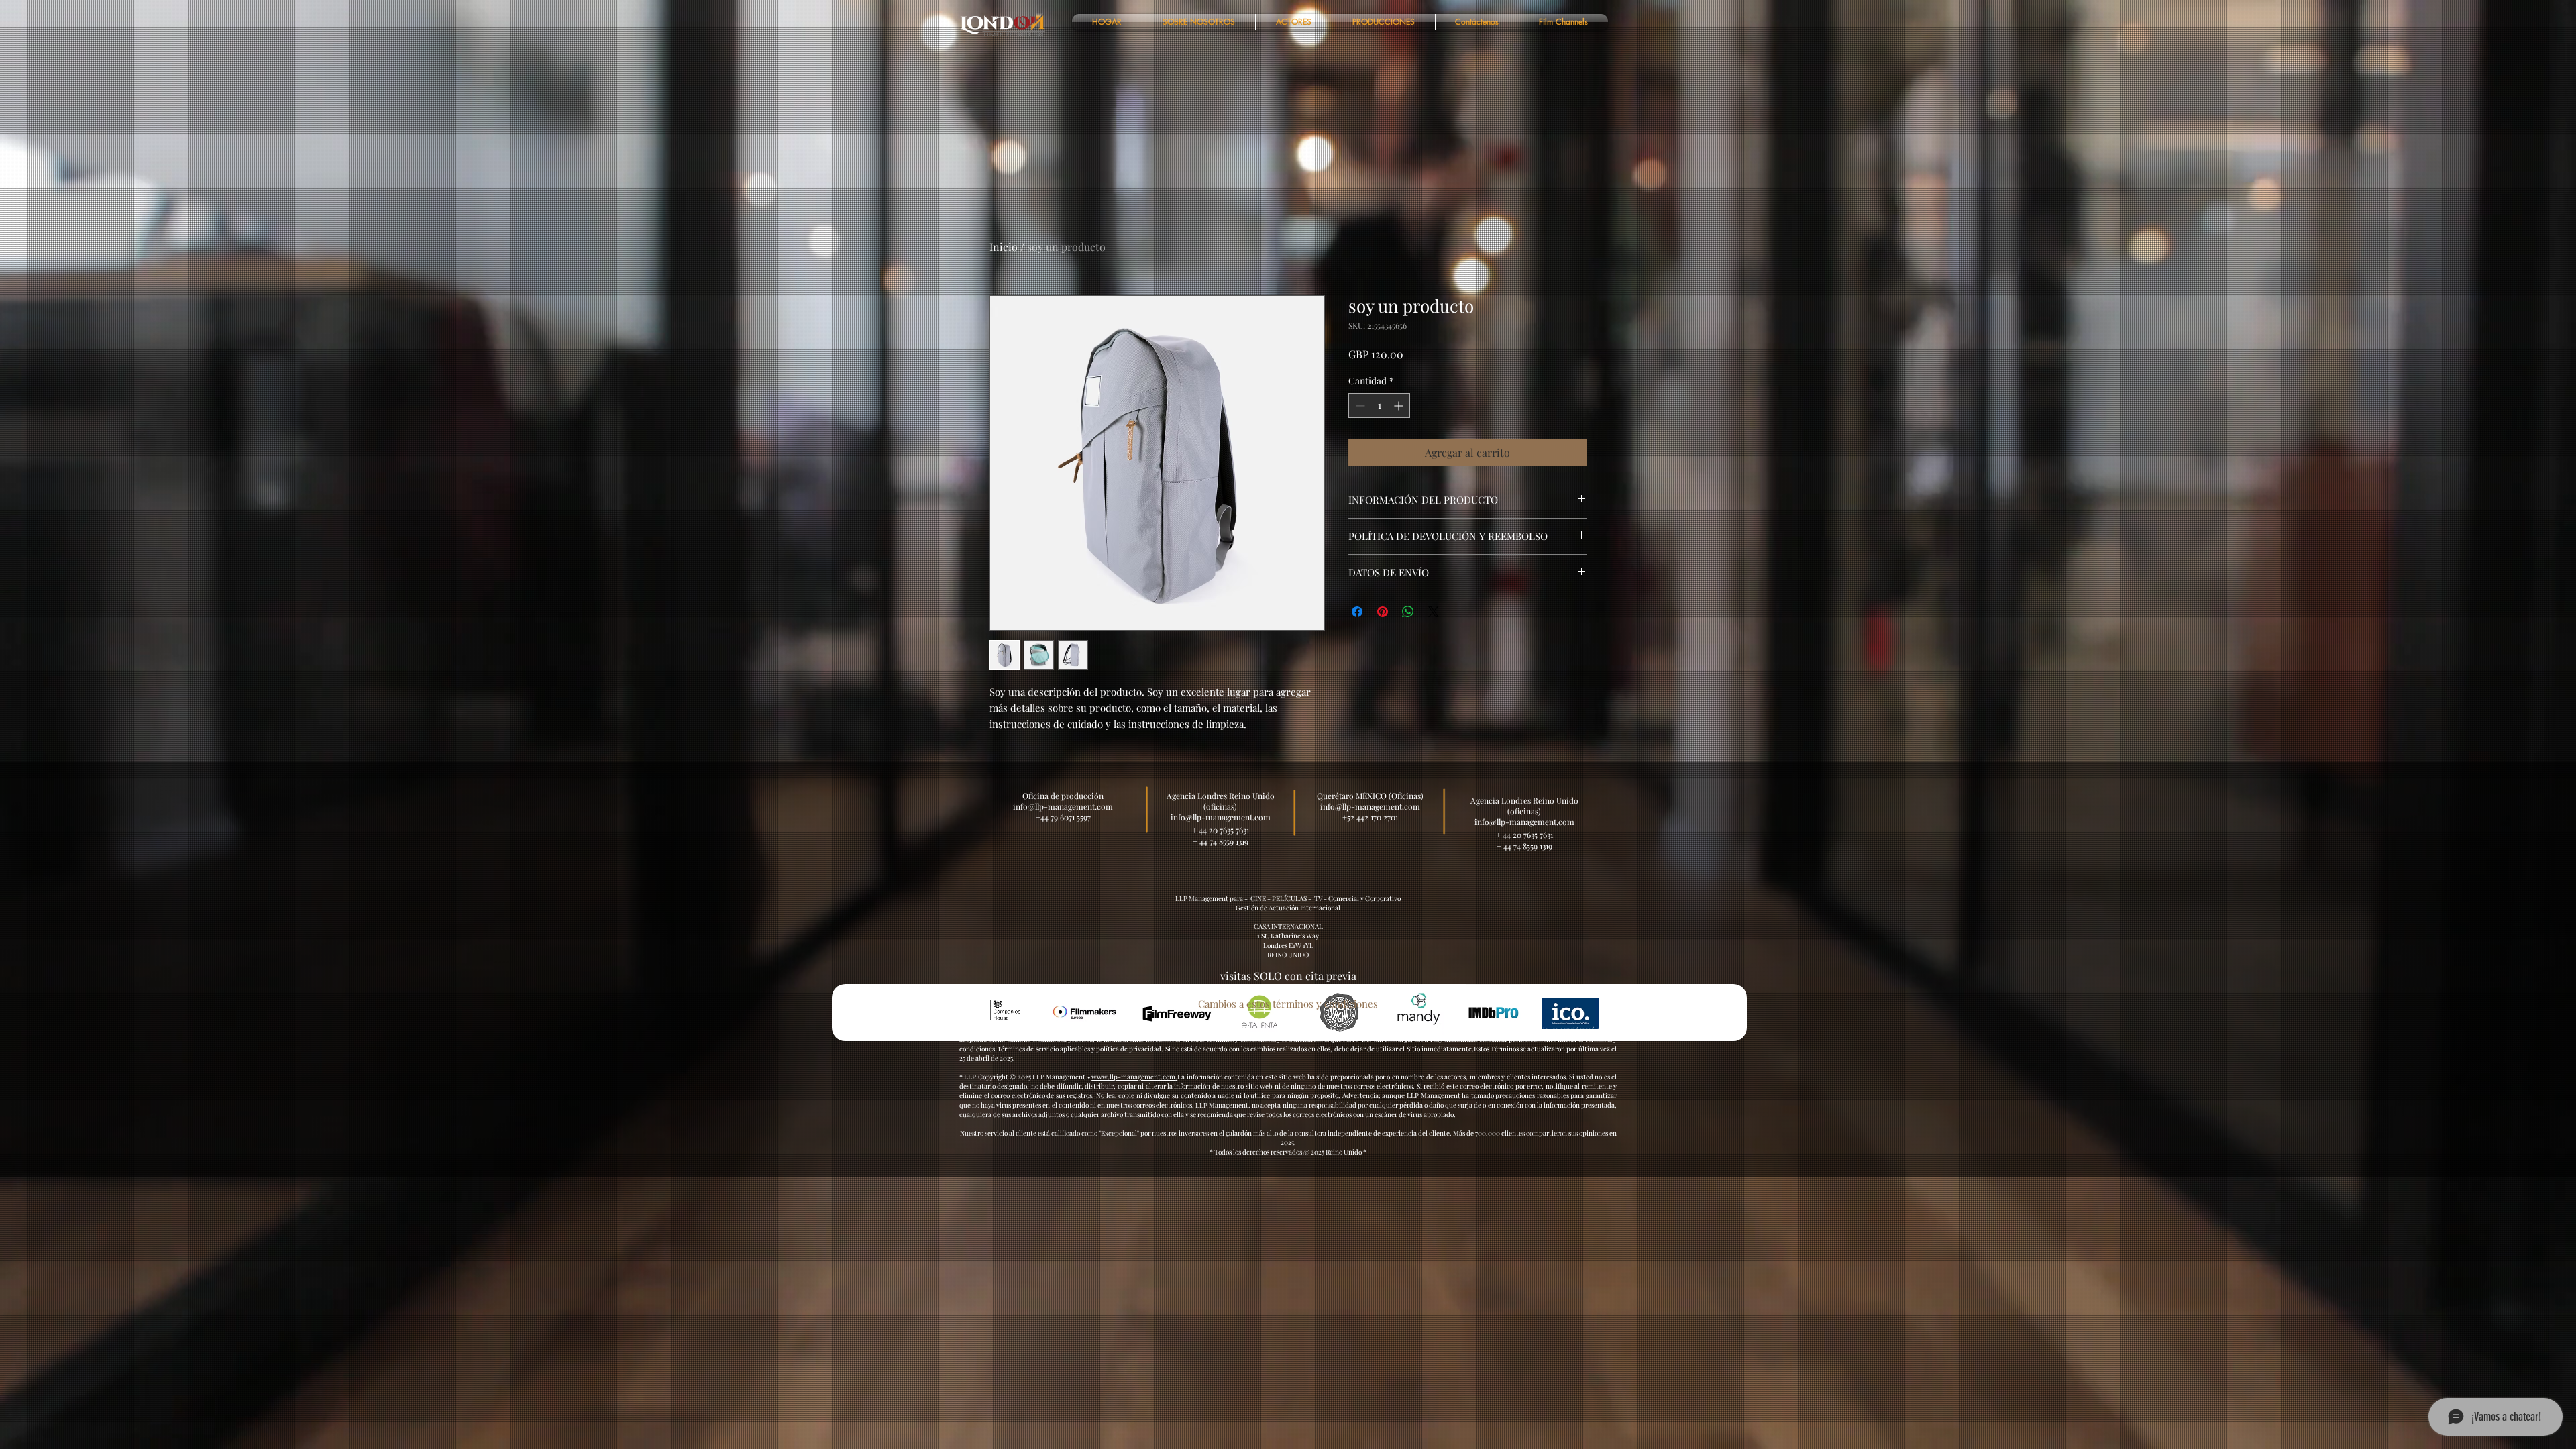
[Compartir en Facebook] (1357, 612)
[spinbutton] (1379, 406)
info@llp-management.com (1370, 806)
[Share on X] (1434, 612)
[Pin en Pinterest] (1383, 612)
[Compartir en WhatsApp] (1408, 612)
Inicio (1004, 247)
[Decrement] (1359, 406)
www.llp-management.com (1133, 1077)
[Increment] (1400, 406)
